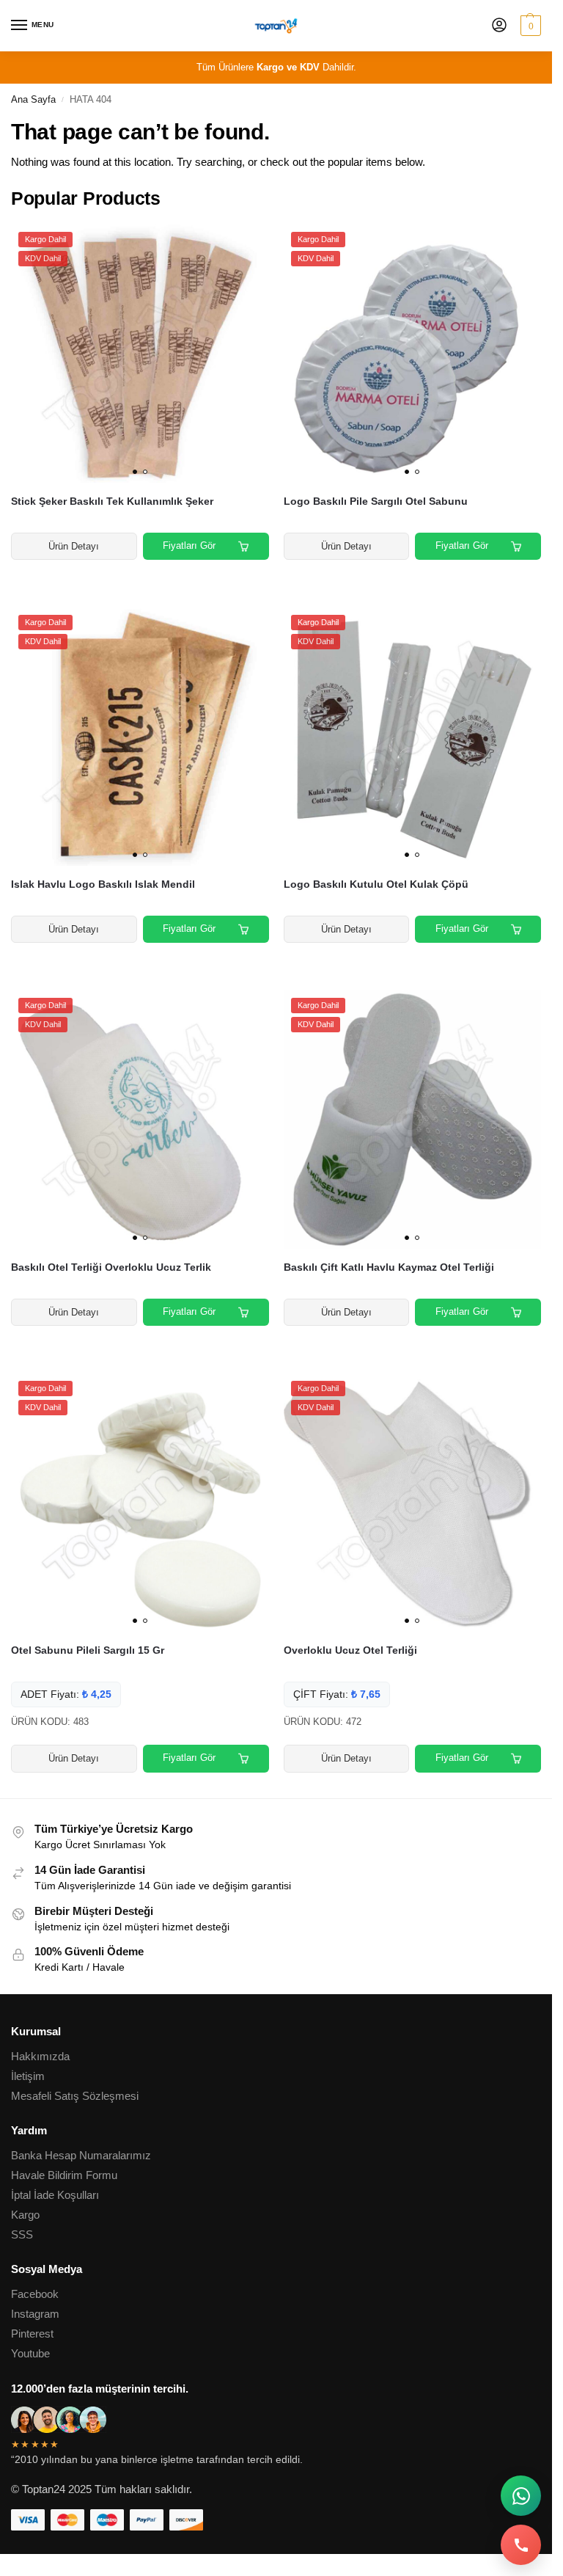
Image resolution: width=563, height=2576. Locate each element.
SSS (22, 2235)
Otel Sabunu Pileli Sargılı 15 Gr (88, 1650)
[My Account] (499, 26)
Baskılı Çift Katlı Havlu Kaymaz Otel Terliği (389, 1267)
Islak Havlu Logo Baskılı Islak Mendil (103, 884)
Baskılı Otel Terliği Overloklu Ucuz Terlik (111, 1267)
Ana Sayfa (33, 99)
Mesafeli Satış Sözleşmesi (75, 2096)
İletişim (28, 2076)
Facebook (35, 2294)
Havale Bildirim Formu (64, 2175)
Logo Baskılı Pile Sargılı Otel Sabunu (376, 501)
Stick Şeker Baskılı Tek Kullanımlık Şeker (112, 501)
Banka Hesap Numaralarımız (81, 2156)
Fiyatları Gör (189, 546)
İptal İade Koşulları (55, 2195)
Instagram (35, 2314)
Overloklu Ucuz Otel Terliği (350, 1650)
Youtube (30, 2354)
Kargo (25, 2215)
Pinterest (32, 2334)
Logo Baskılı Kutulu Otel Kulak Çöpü (376, 884)
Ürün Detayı (74, 546)
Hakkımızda (40, 2057)
